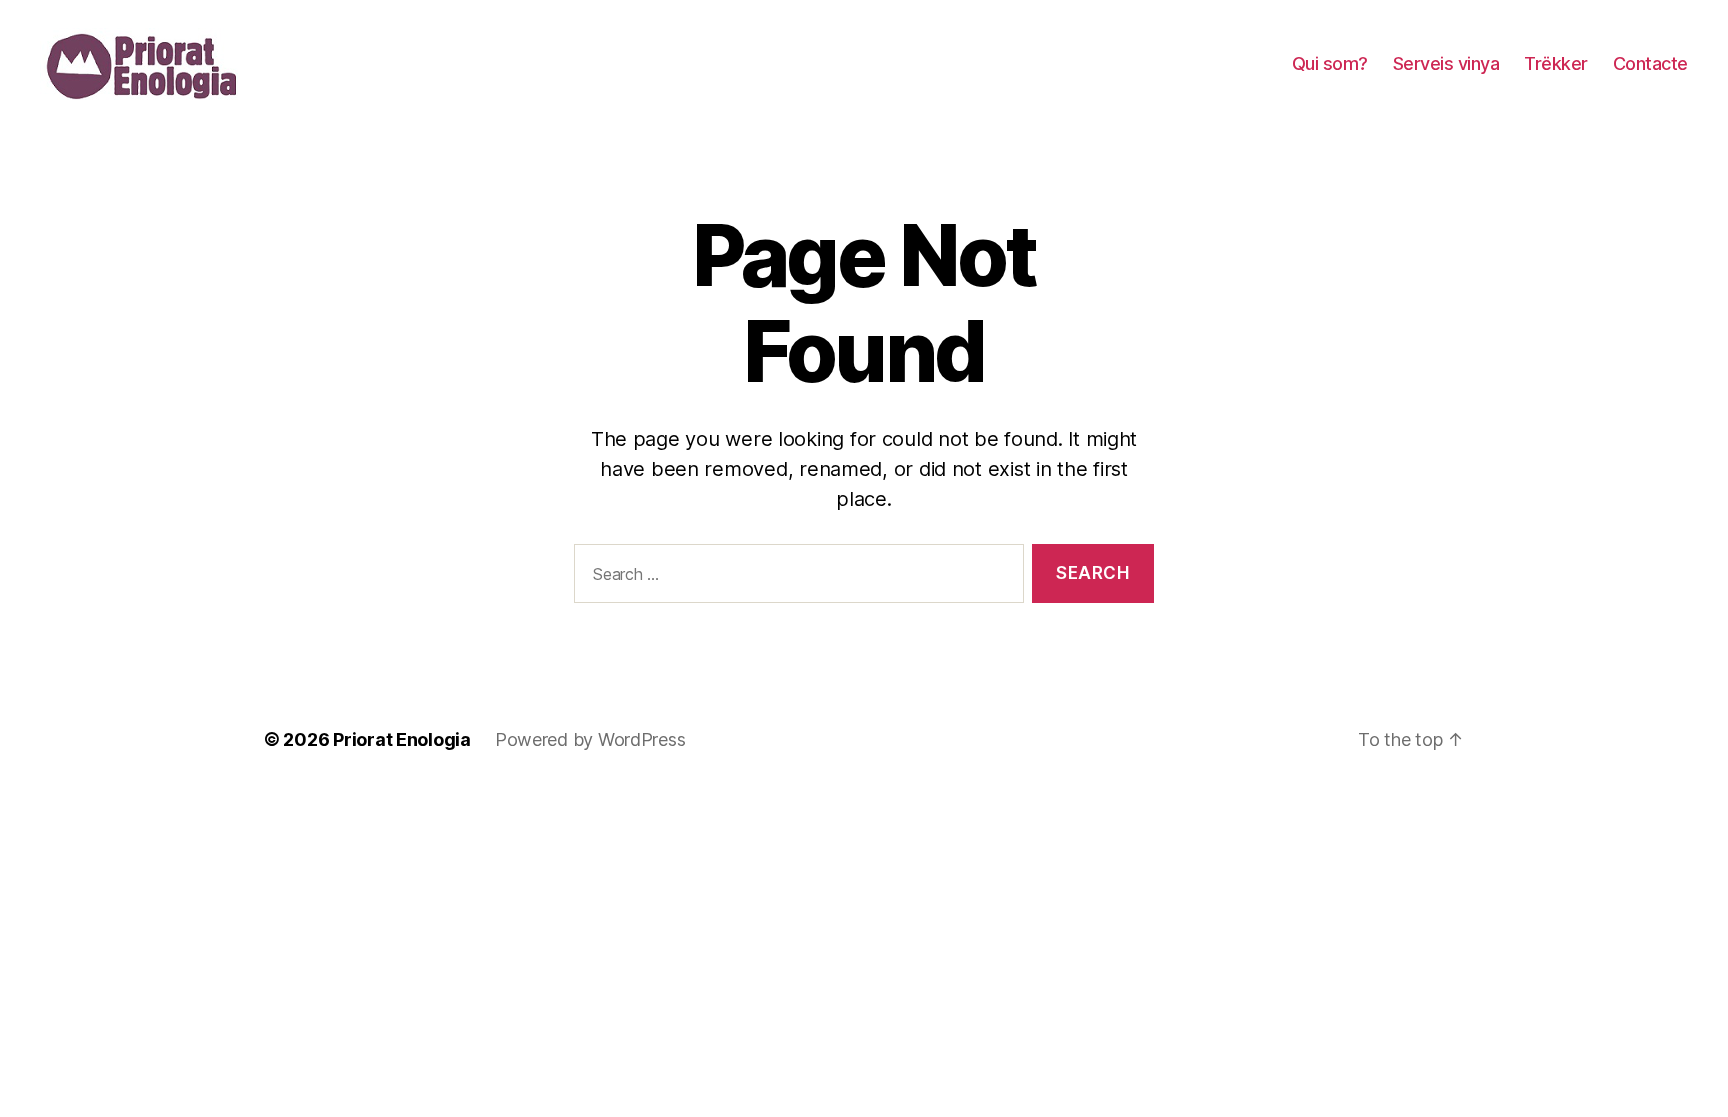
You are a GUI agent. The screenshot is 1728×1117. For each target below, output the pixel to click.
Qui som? (1330, 63)
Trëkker (1556, 63)
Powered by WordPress (590, 739)
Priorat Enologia (402, 739)
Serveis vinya (1446, 63)
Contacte (1650, 63)
